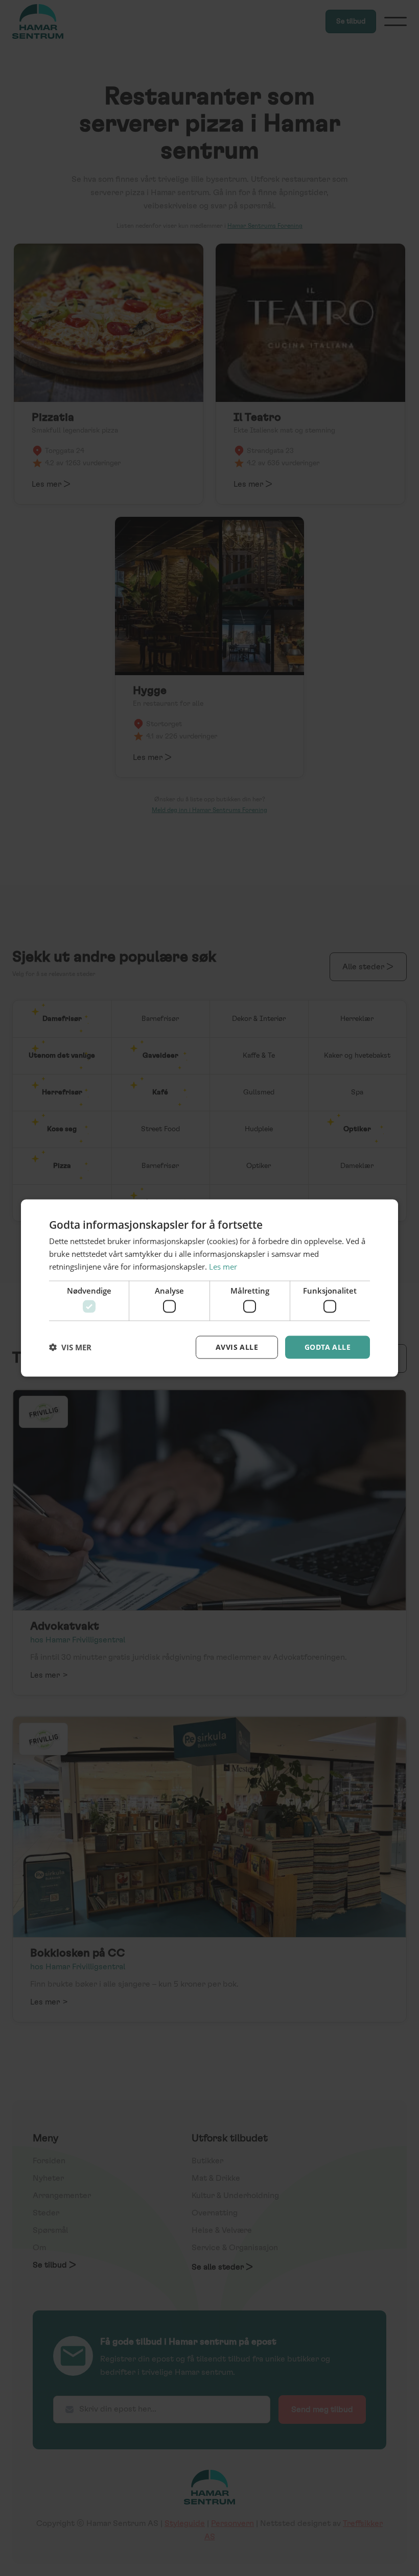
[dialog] (209, 1288)
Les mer (223, 1266)
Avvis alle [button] (237, 1347)
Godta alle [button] (328, 1347)
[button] (70, 1347)
